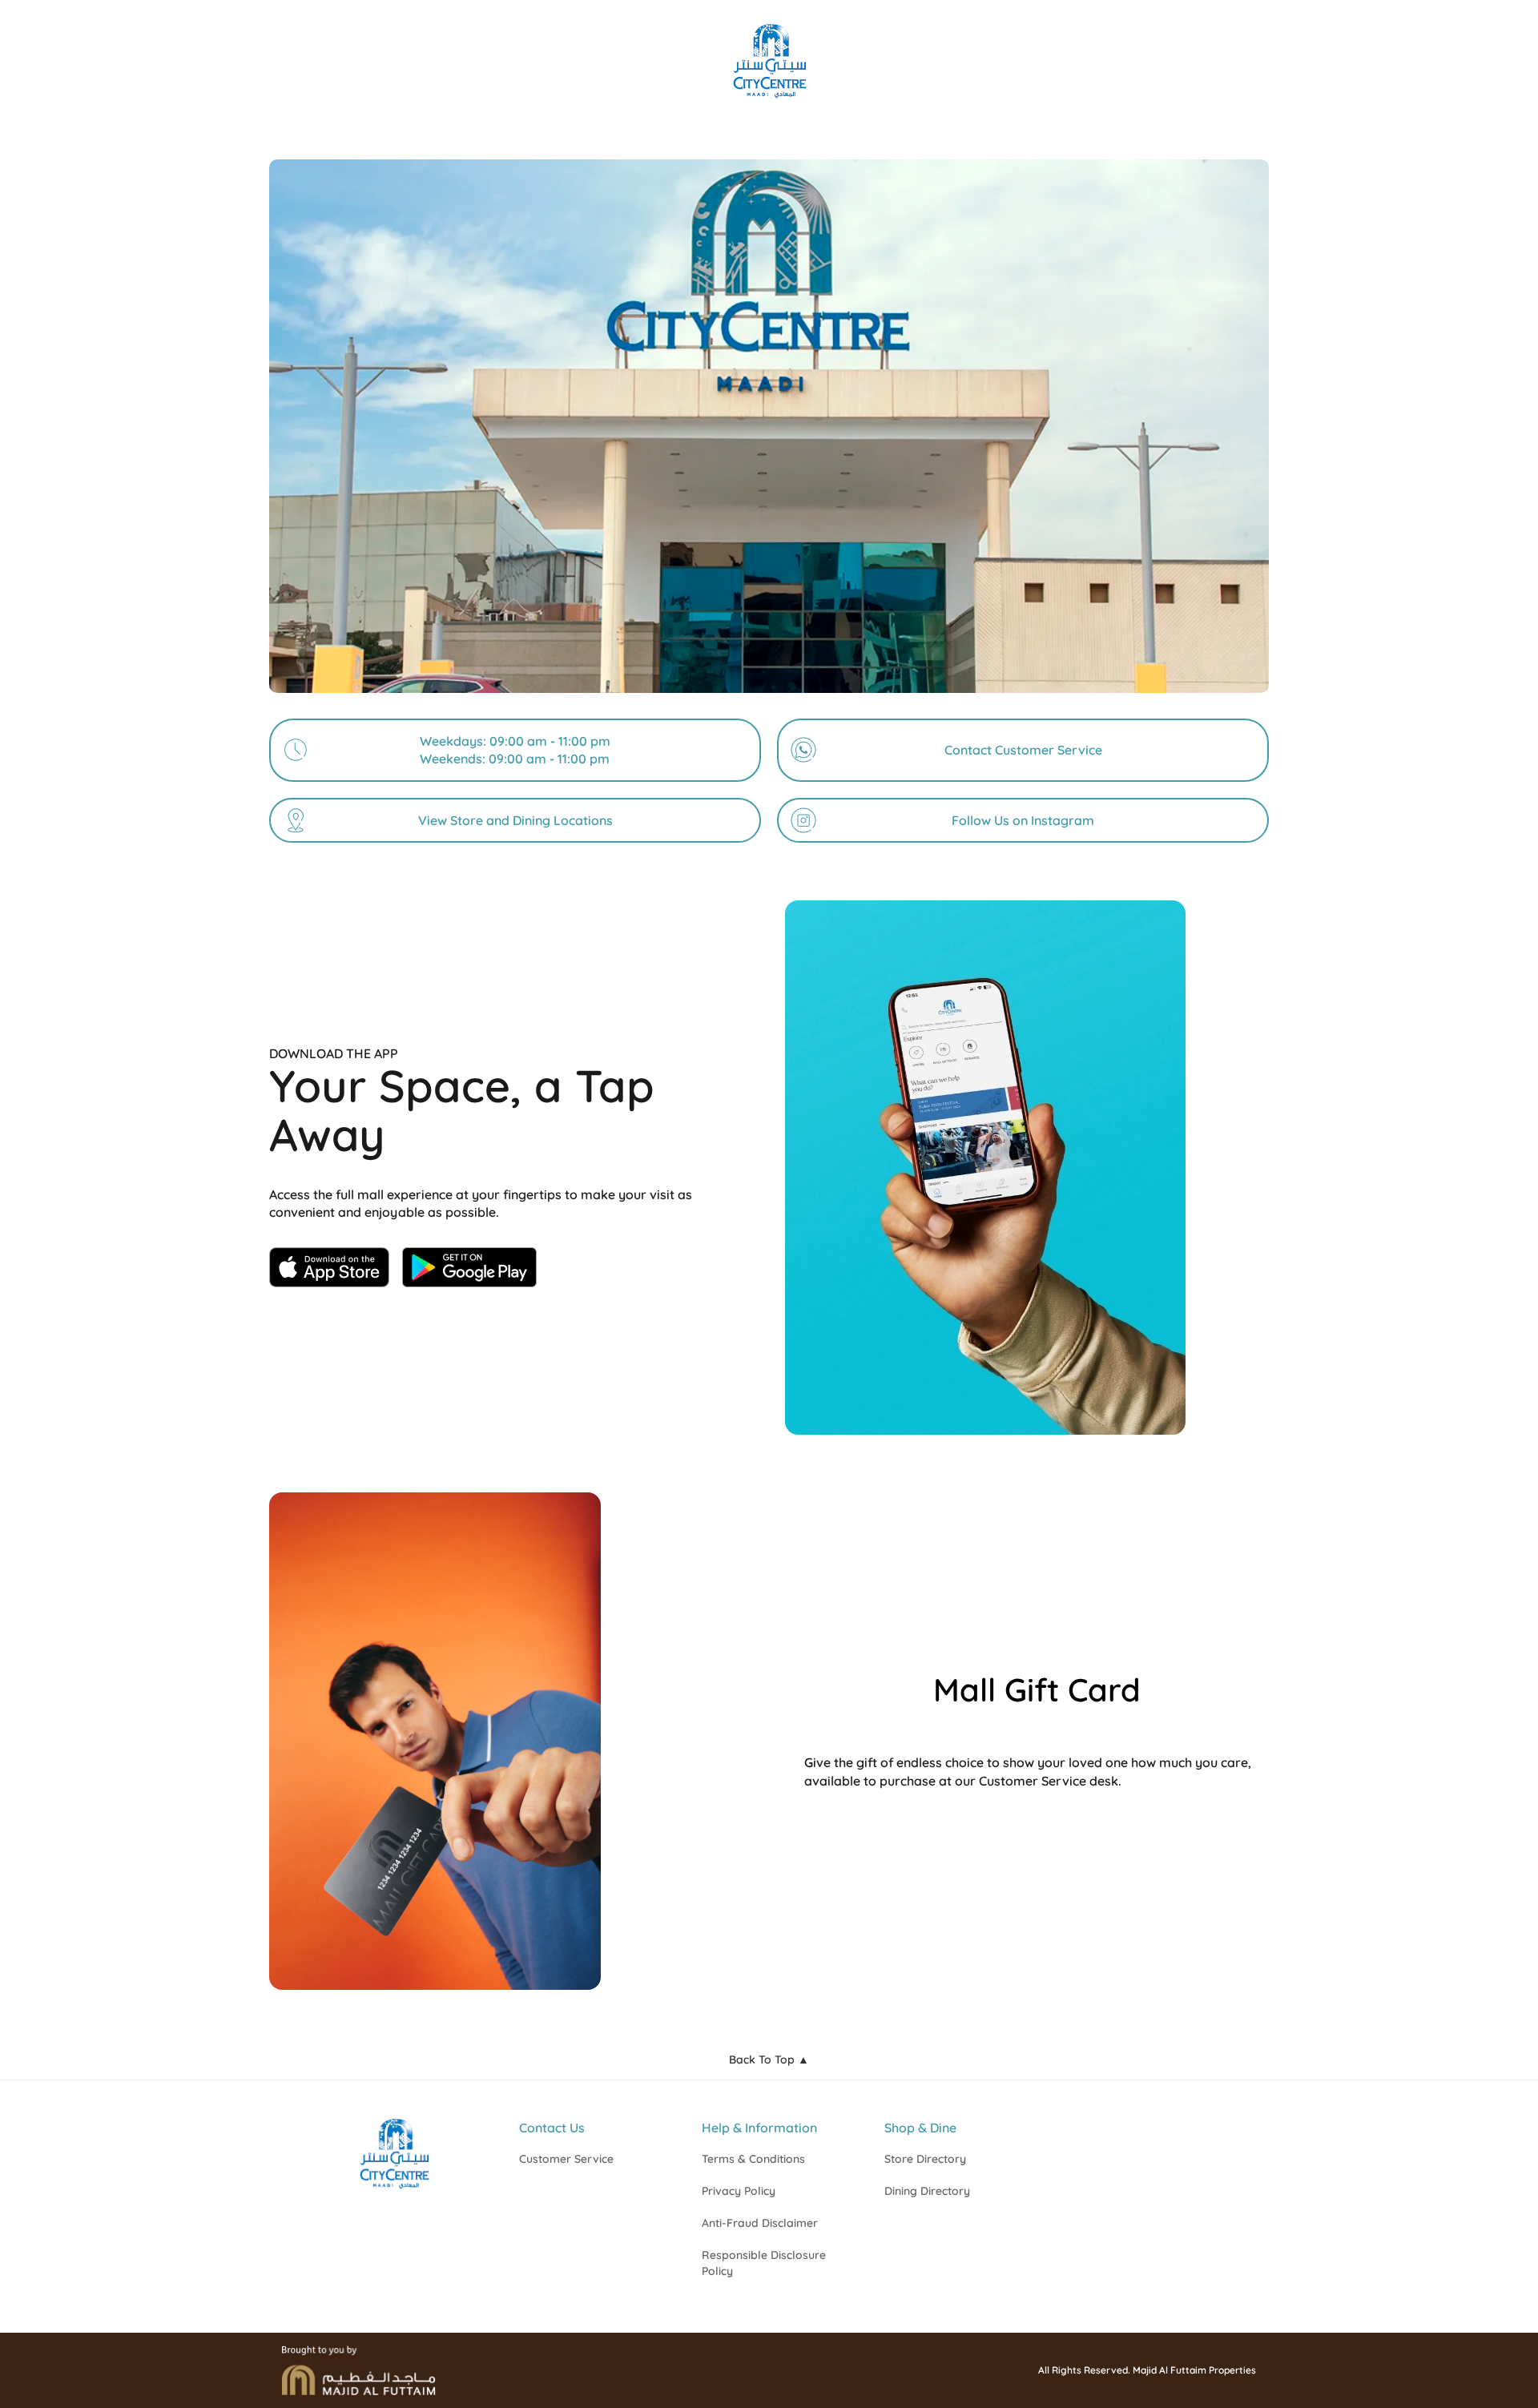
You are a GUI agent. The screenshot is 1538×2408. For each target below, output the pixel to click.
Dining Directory (927, 2191)
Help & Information (759, 2128)
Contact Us (552, 2128)
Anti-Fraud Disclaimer (760, 2223)
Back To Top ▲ (769, 2060)
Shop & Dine (920, 2128)
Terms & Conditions (753, 2159)
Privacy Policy (739, 2191)
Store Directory (925, 2159)
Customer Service (566, 2159)
